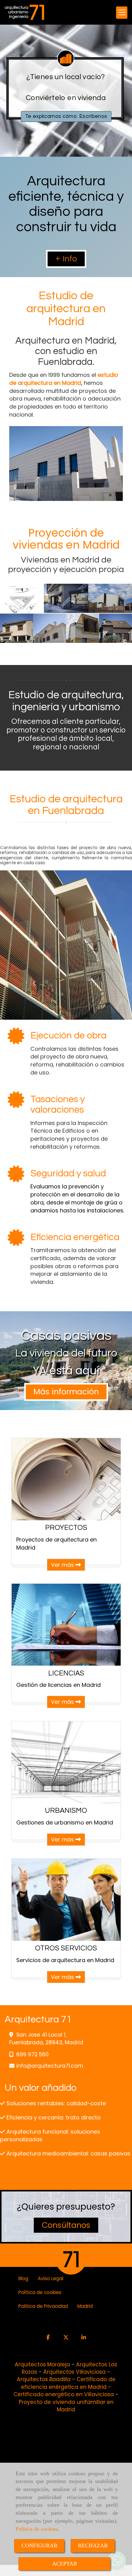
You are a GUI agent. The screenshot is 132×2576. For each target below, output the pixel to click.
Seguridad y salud (68, 1174)
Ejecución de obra (68, 1036)
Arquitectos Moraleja (42, 2364)
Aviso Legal (50, 2278)
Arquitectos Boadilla (44, 2379)
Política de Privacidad (43, 2306)
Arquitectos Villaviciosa (74, 2372)
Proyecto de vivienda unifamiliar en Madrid (66, 2406)
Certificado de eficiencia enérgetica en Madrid (68, 2383)
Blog (23, 2278)
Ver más (63, 1565)
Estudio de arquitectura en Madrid (66, 309)
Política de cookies (37, 2529)
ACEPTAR (65, 2564)
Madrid (85, 2306)
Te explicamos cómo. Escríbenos (66, 116)
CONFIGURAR (39, 2546)
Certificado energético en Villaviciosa (64, 2394)
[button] (66, 259)
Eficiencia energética (75, 1237)
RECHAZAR (93, 2546)
